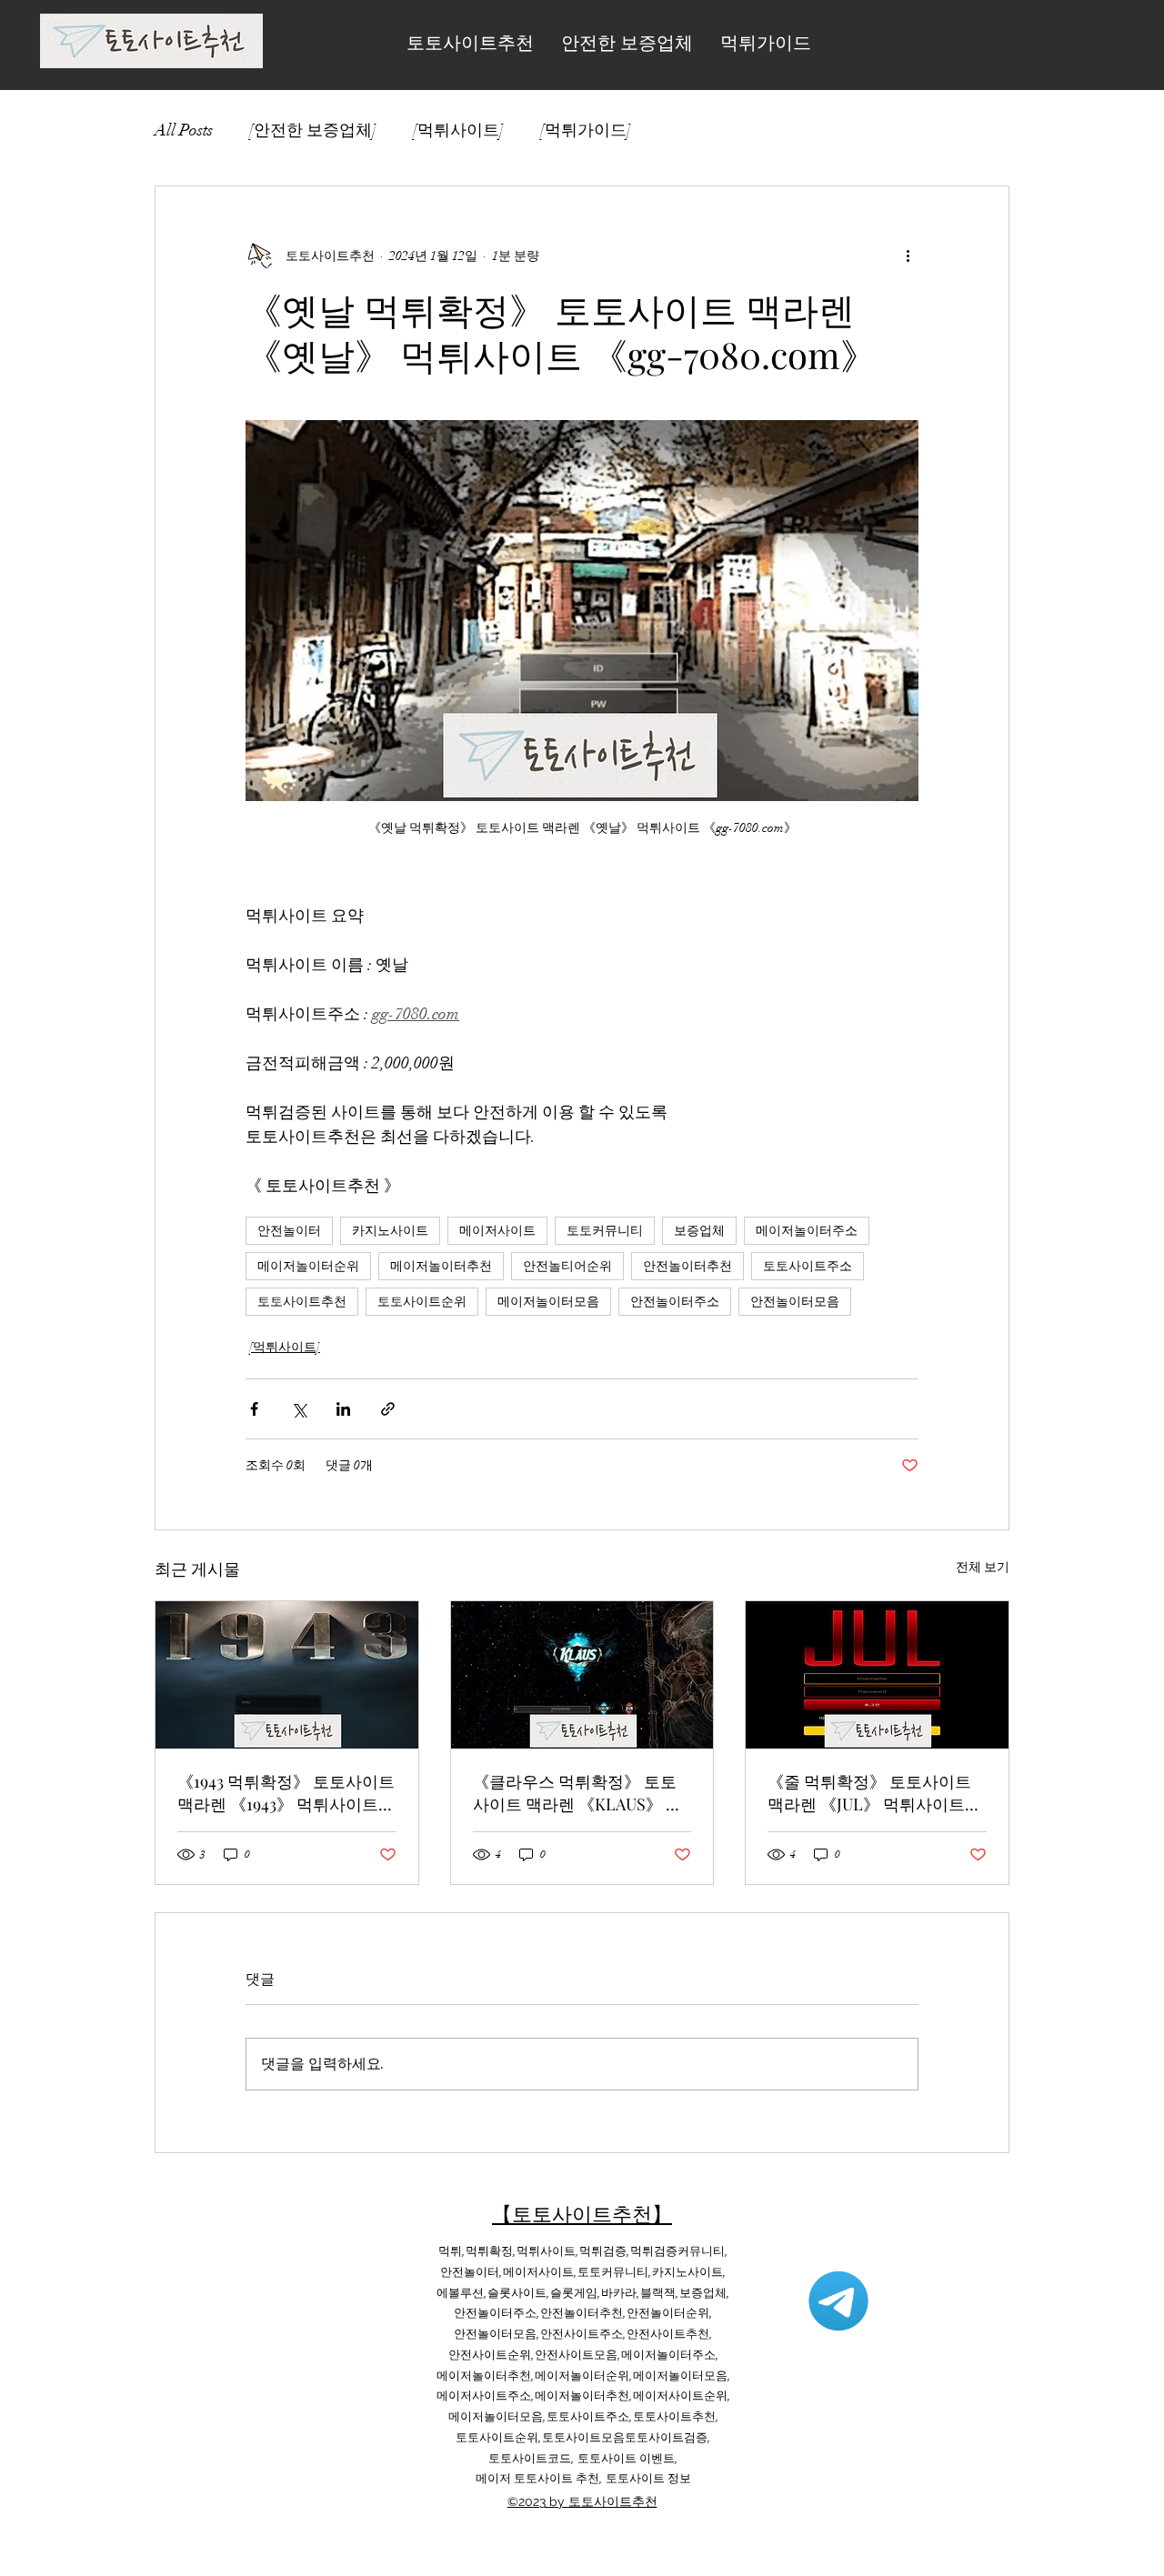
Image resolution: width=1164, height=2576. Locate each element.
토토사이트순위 (422, 1302)
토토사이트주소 (808, 1266)
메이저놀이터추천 (441, 1266)
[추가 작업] (908, 256)
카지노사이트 (390, 1231)
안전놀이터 (289, 1231)
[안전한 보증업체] (313, 130)
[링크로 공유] (388, 1409)
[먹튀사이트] (458, 130)
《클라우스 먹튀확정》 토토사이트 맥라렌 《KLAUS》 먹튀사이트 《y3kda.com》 (577, 1793)
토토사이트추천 (302, 1302)
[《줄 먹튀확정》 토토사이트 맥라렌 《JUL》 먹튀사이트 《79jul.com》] (877, 1675)
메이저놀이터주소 (807, 1231)
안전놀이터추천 (687, 1266)
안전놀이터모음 (795, 1302)
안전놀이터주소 (675, 1302)
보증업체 (699, 1231)
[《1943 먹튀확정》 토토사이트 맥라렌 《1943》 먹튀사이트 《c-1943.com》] (287, 1675)
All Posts (184, 130)
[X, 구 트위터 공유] (299, 1409)
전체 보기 (983, 1567)
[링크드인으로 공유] (343, 1409)
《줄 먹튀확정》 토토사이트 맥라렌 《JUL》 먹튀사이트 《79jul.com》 (869, 1793)
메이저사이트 (497, 1231)
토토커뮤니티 (605, 1231)
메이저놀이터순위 (308, 1266)
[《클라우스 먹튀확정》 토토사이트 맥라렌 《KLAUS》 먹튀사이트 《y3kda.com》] (582, 1675)
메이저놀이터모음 (548, 1302)
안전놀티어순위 (567, 1266)
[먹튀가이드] (586, 130)
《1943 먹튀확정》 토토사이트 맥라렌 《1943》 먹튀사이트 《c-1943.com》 (286, 1793)
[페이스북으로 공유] (254, 1409)
